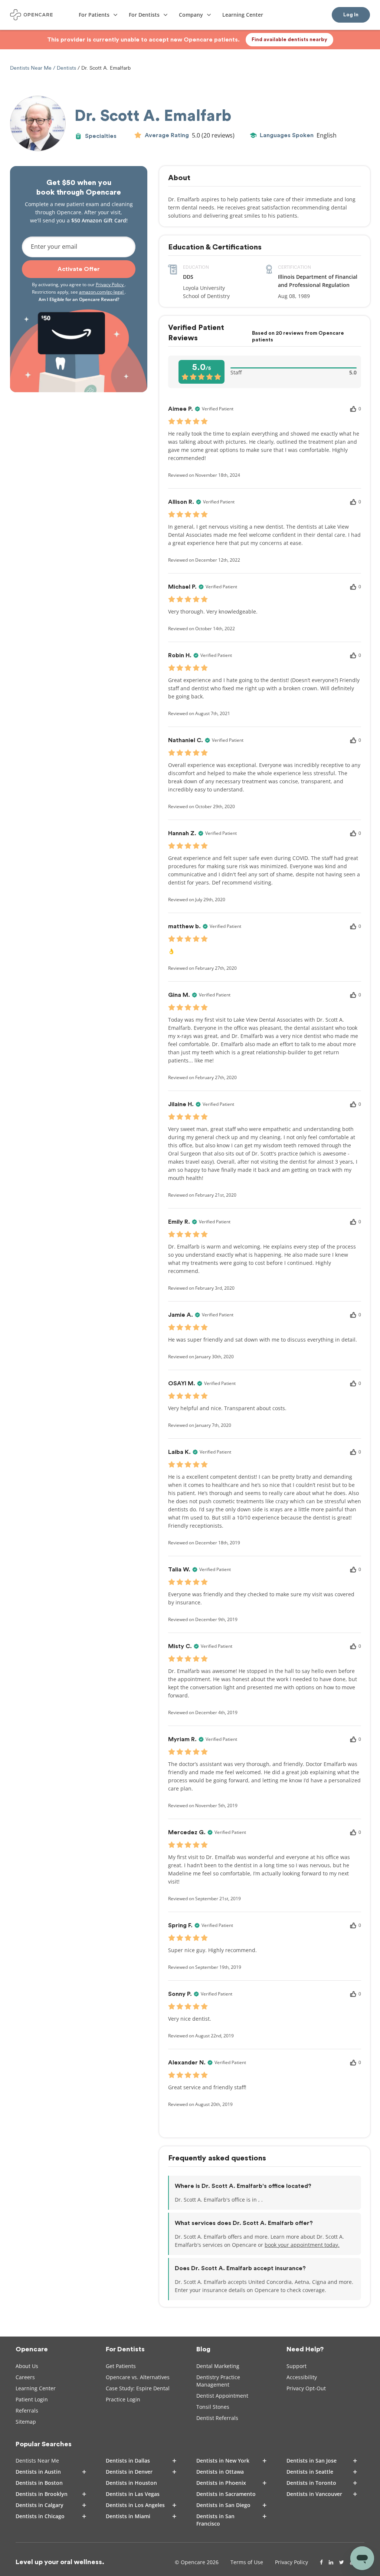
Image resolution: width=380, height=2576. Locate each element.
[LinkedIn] (331, 2562)
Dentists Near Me (32, 68)
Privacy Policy (110, 285)
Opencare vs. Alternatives (138, 2377)
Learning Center (36, 2388)
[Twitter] (342, 2562)
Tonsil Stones (213, 2407)
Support (297, 2366)
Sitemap (26, 2422)
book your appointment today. (302, 2245)
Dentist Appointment (222, 2396)
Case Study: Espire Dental (138, 2388)
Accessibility (302, 2377)
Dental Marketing (218, 2366)
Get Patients (121, 2366)
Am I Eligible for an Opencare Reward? (79, 299)
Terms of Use (247, 2562)
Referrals (27, 2410)
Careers (25, 2377)
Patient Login (32, 2399)
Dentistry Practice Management (218, 2381)
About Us (27, 2366)
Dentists (66, 68)
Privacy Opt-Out (306, 2388)
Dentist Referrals (217, 2418)
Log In (351, 15)
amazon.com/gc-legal (102, 292)
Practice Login (123, 2399)
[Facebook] (321, 2562)
